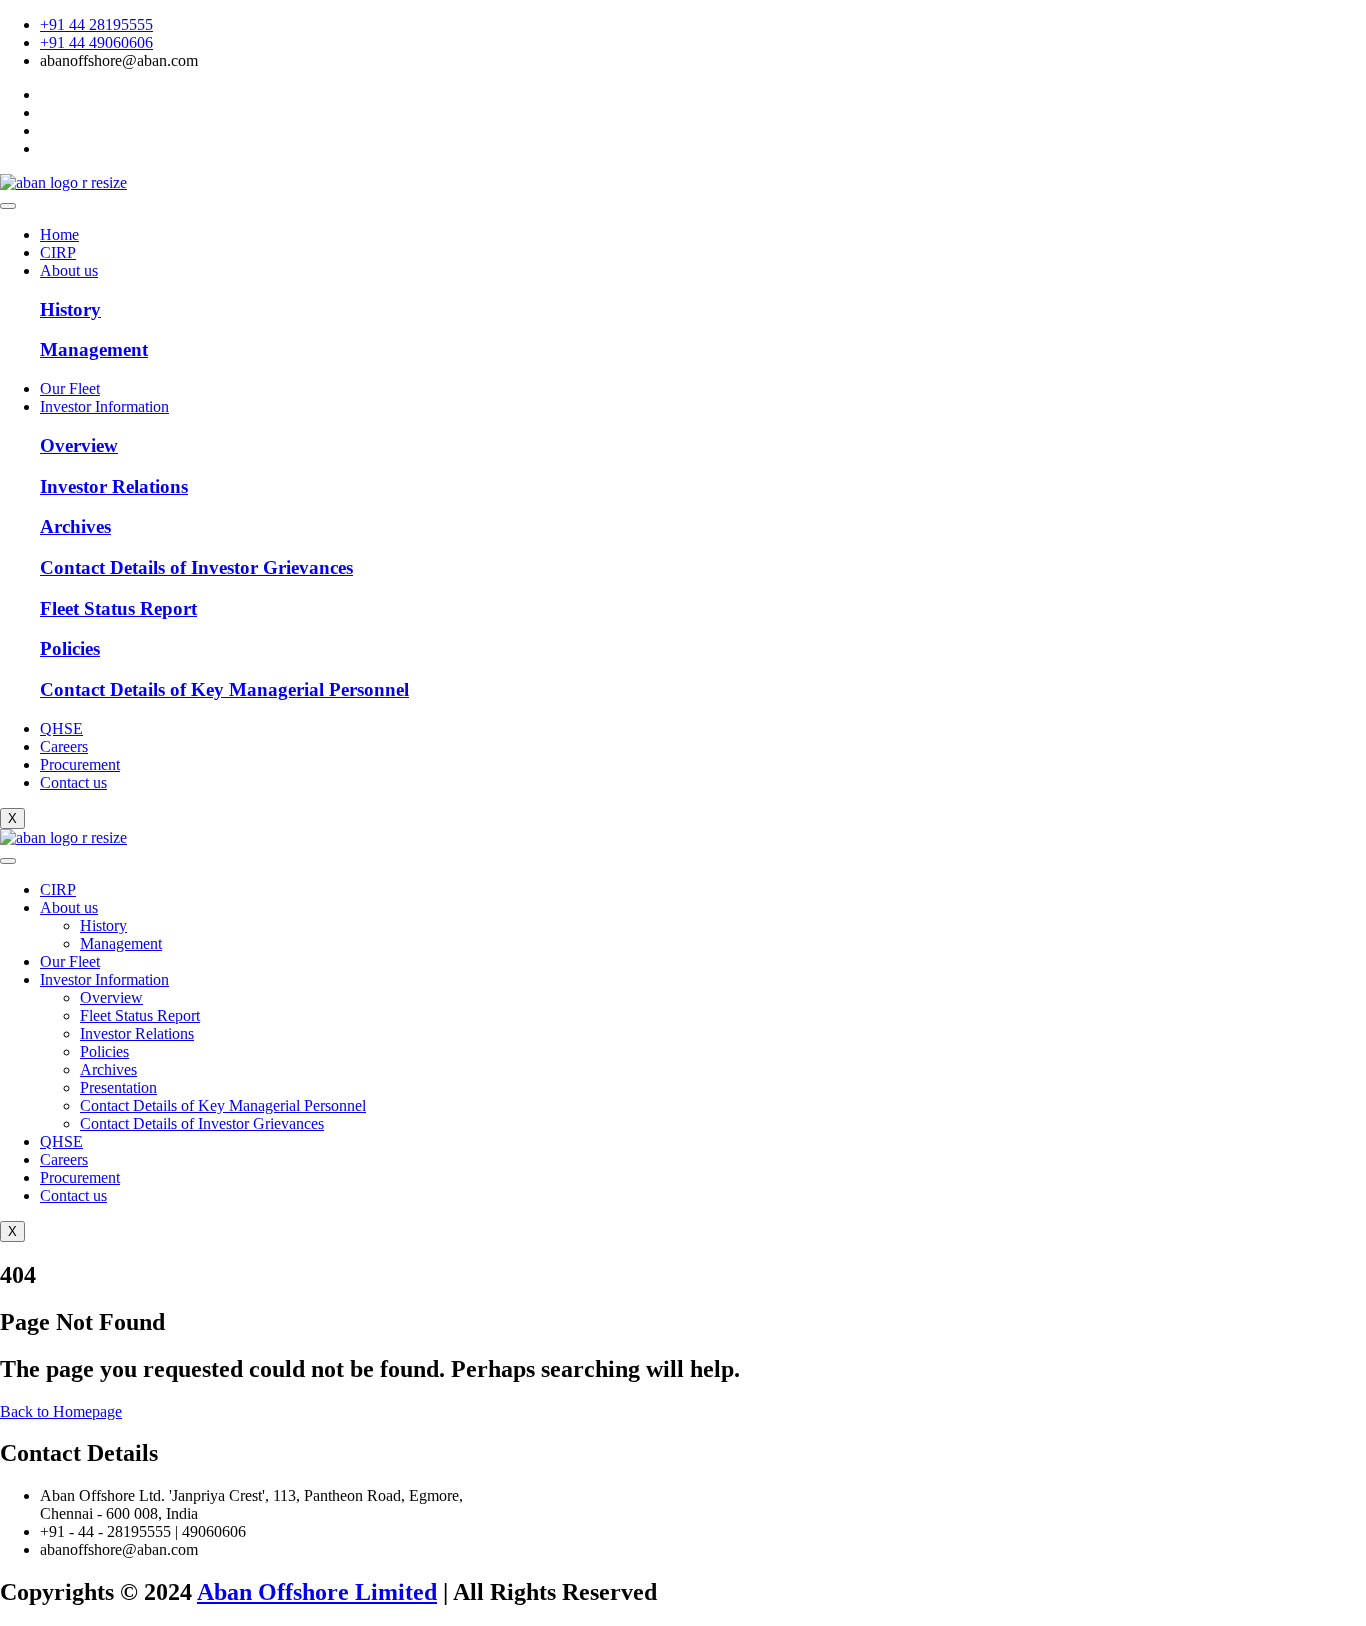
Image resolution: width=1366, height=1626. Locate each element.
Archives (108, 1069)
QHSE (61, 728)
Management (121, 943)
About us (69, 270)
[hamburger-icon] (8, 206)
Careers (64, 746)
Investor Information (104, 406)
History (103, 925)
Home (59, 234)
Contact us (73, 782)
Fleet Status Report (140, 1015)
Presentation (118, 1087)
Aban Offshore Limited (317, 1592)
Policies (104, 1051)
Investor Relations (137, 1033)
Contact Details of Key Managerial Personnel (223, 1105)
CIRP (58, 252)
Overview (111, 997)
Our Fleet (70, 388)
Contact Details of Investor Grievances (202, 1123)
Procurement (80, 764)
